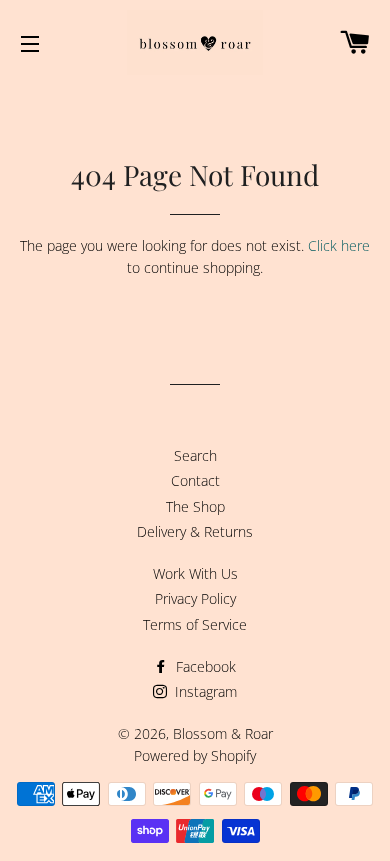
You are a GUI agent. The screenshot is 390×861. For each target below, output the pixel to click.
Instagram (204, 691)
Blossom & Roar (223, 733)
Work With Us (195, 573)
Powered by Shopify (195, 755)
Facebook (204, 666)
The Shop (195, 506)
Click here (339, 245)
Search (195, 455)
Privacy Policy (195, 598)
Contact (195, 480)
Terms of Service (195, 624)
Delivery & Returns (195, 531)
